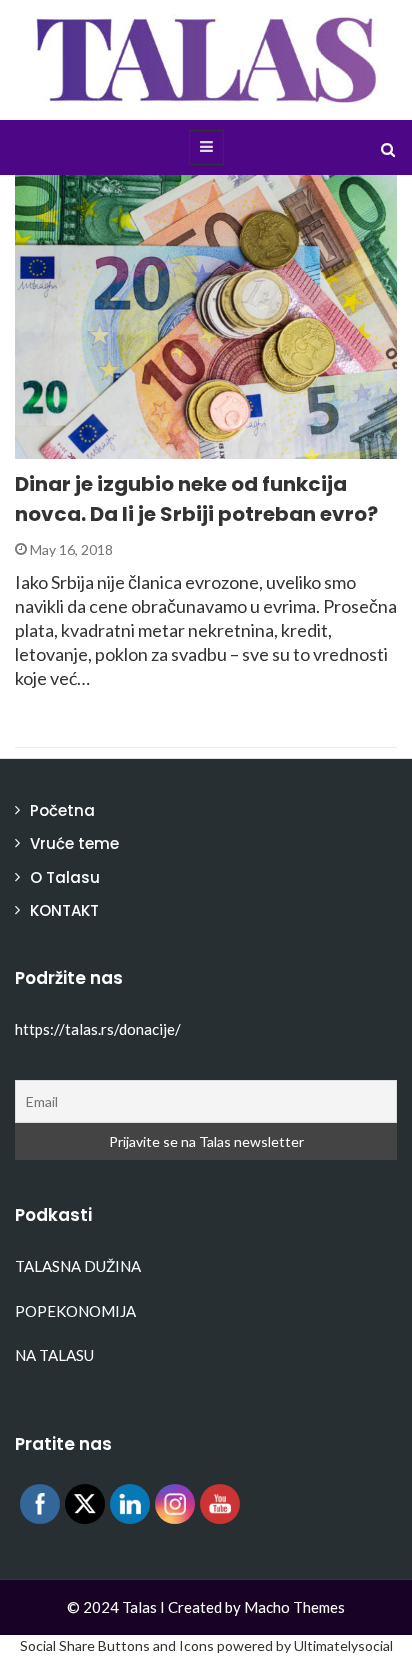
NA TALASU (54, 1355)
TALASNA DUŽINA (78, 1266)
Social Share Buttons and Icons (117, 1645)
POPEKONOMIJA (75, 1311)
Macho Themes (294, 1607)
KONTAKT (64, 910)
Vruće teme (74, 843)
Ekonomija (82, 447)
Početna (62, 810)
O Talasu (65, 877)
